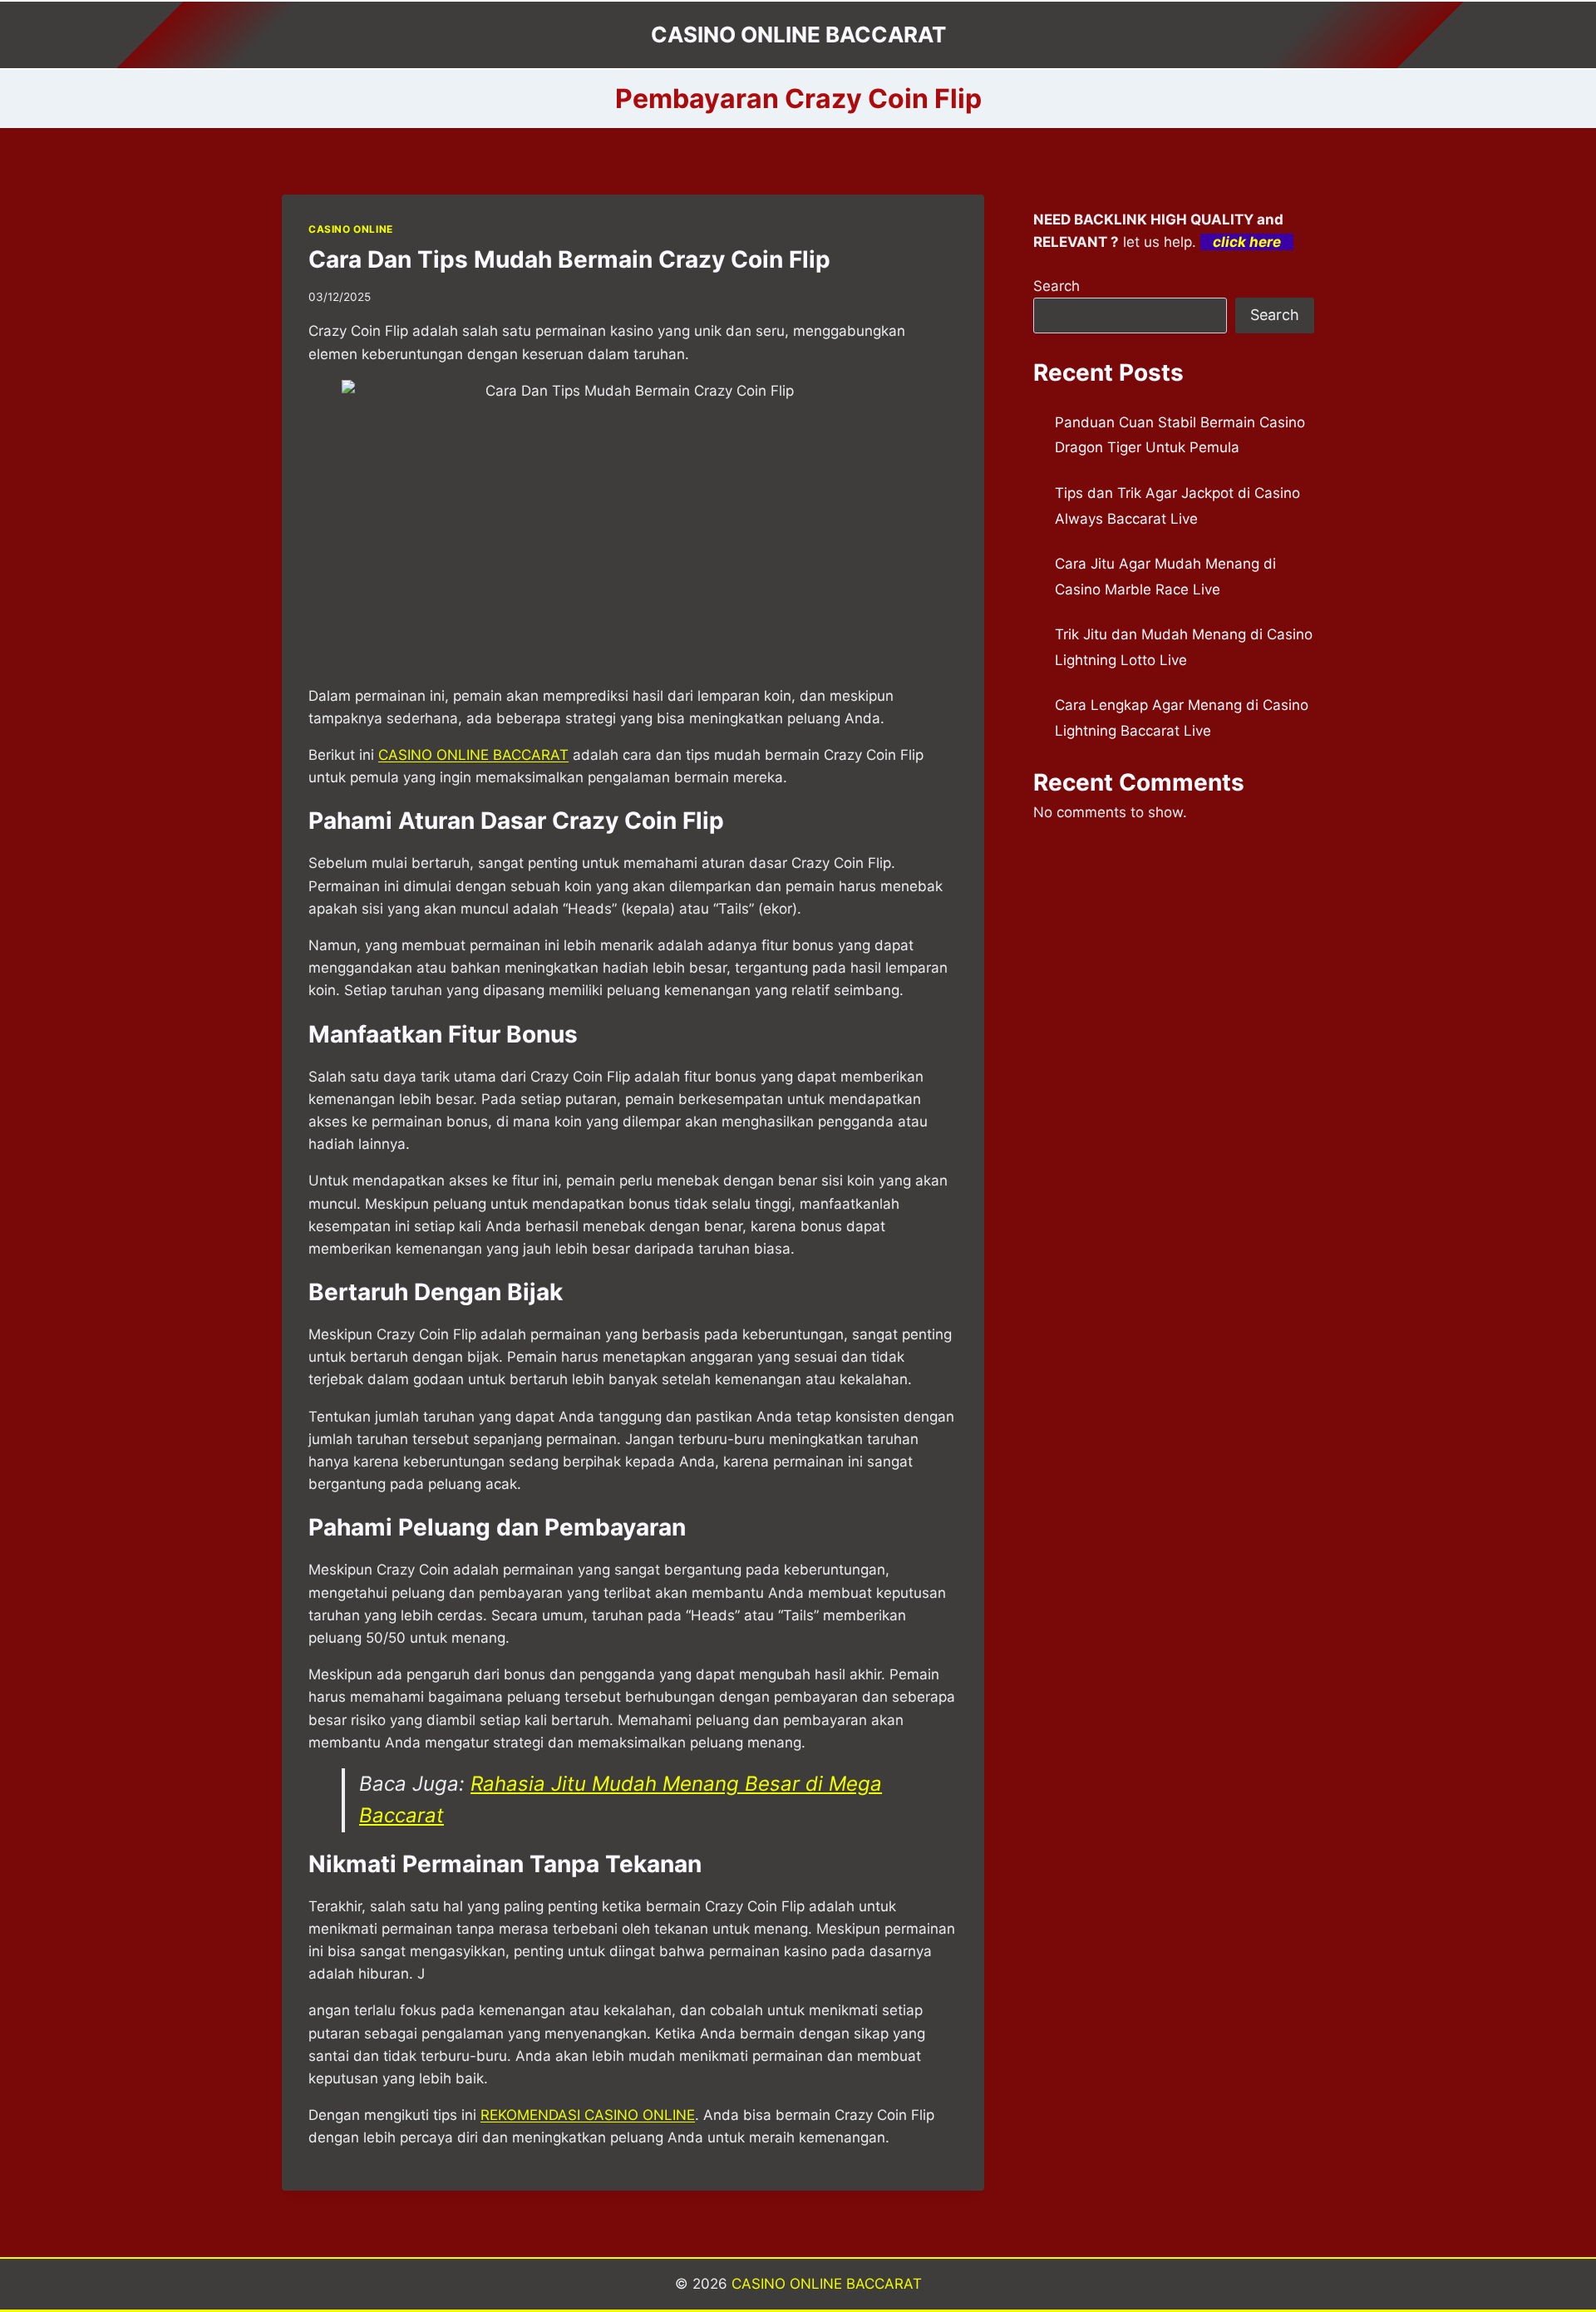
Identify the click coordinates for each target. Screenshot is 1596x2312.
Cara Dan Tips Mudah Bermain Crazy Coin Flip (569, 259)
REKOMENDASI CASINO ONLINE (588, 2115)
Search (1057, 286)
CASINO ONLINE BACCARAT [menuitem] (473, 755)
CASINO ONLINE (351, 229)
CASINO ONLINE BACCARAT (827, 2284)
